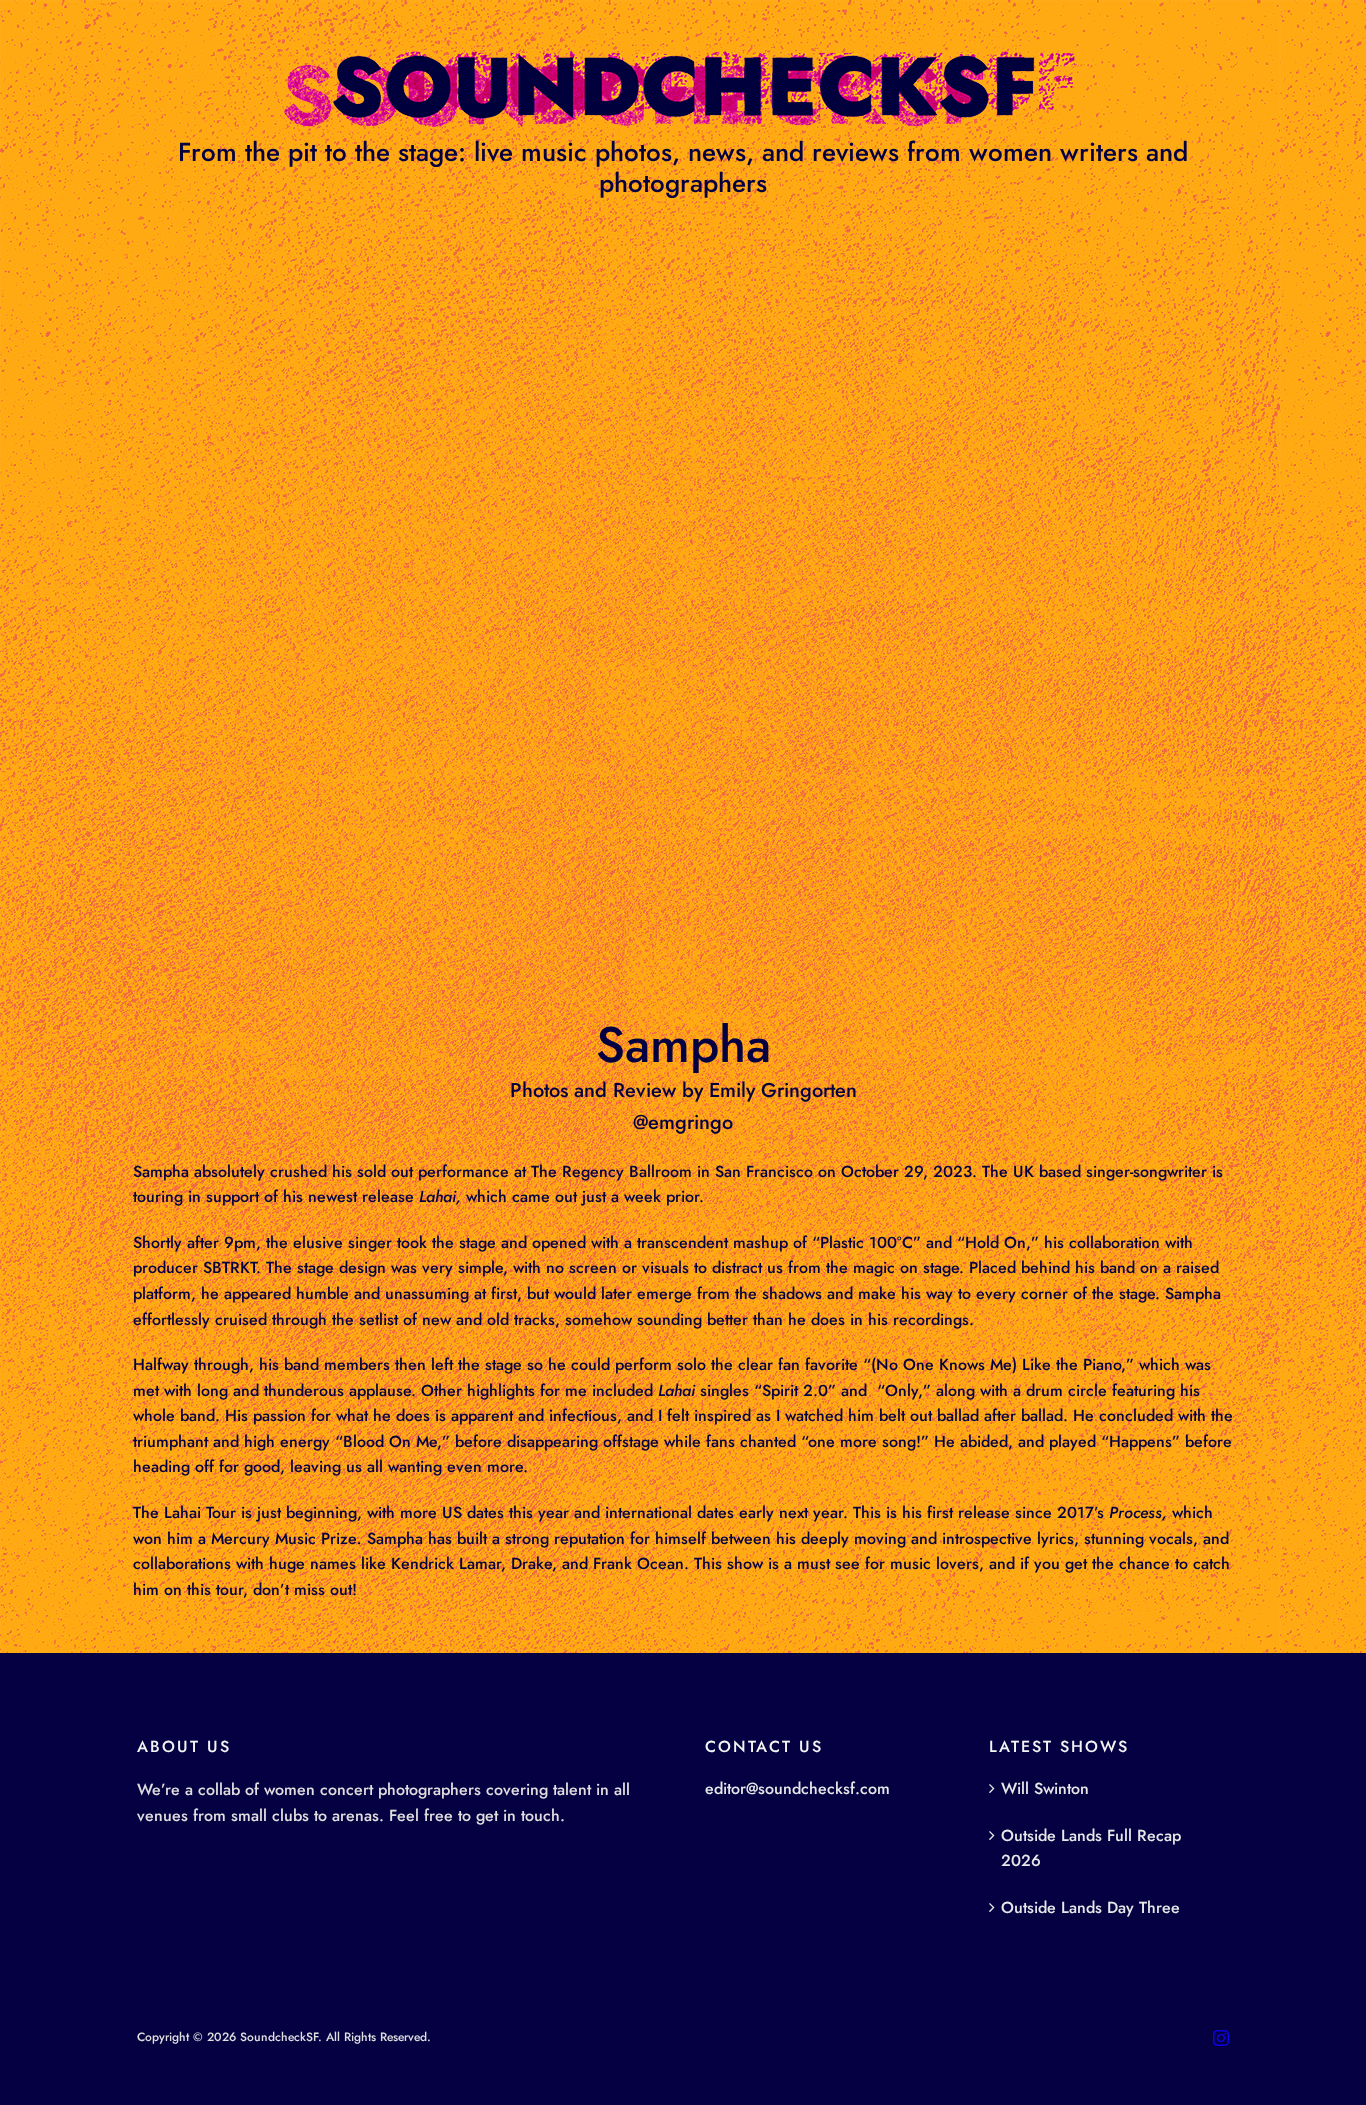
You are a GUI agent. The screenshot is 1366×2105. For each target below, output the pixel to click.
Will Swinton (1045, 1788)
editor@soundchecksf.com (797, 1788)
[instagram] (1221, 2038)
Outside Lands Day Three (1090, 1907)
